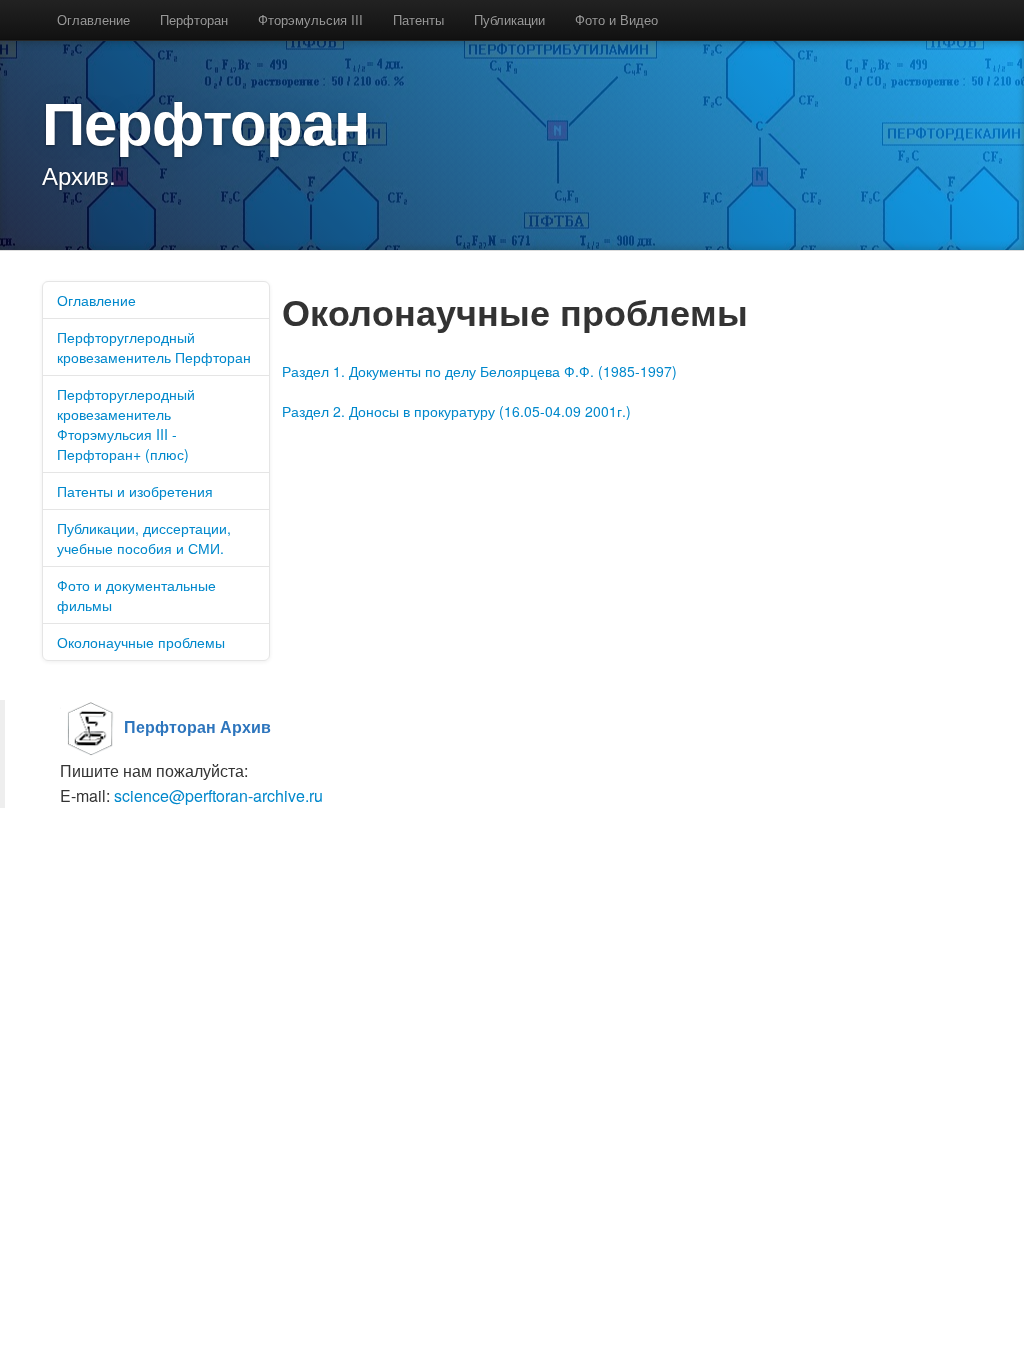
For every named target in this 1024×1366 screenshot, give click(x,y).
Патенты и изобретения (135, 491)
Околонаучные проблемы (141, 642)
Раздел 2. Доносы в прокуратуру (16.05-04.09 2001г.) (456, 411)
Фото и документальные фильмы (136, 595)
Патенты (418, 19)
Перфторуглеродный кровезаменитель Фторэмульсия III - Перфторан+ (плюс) (126, 424)
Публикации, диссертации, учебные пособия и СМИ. (144, 538)
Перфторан (194, 19)
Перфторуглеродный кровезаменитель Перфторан (154, 347)
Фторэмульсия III (310, 19)
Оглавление (93, 19)
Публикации (509, 19)
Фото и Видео (616, 19)
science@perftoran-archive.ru (218, 795)
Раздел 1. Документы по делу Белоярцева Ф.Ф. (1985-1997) (479, 371)
